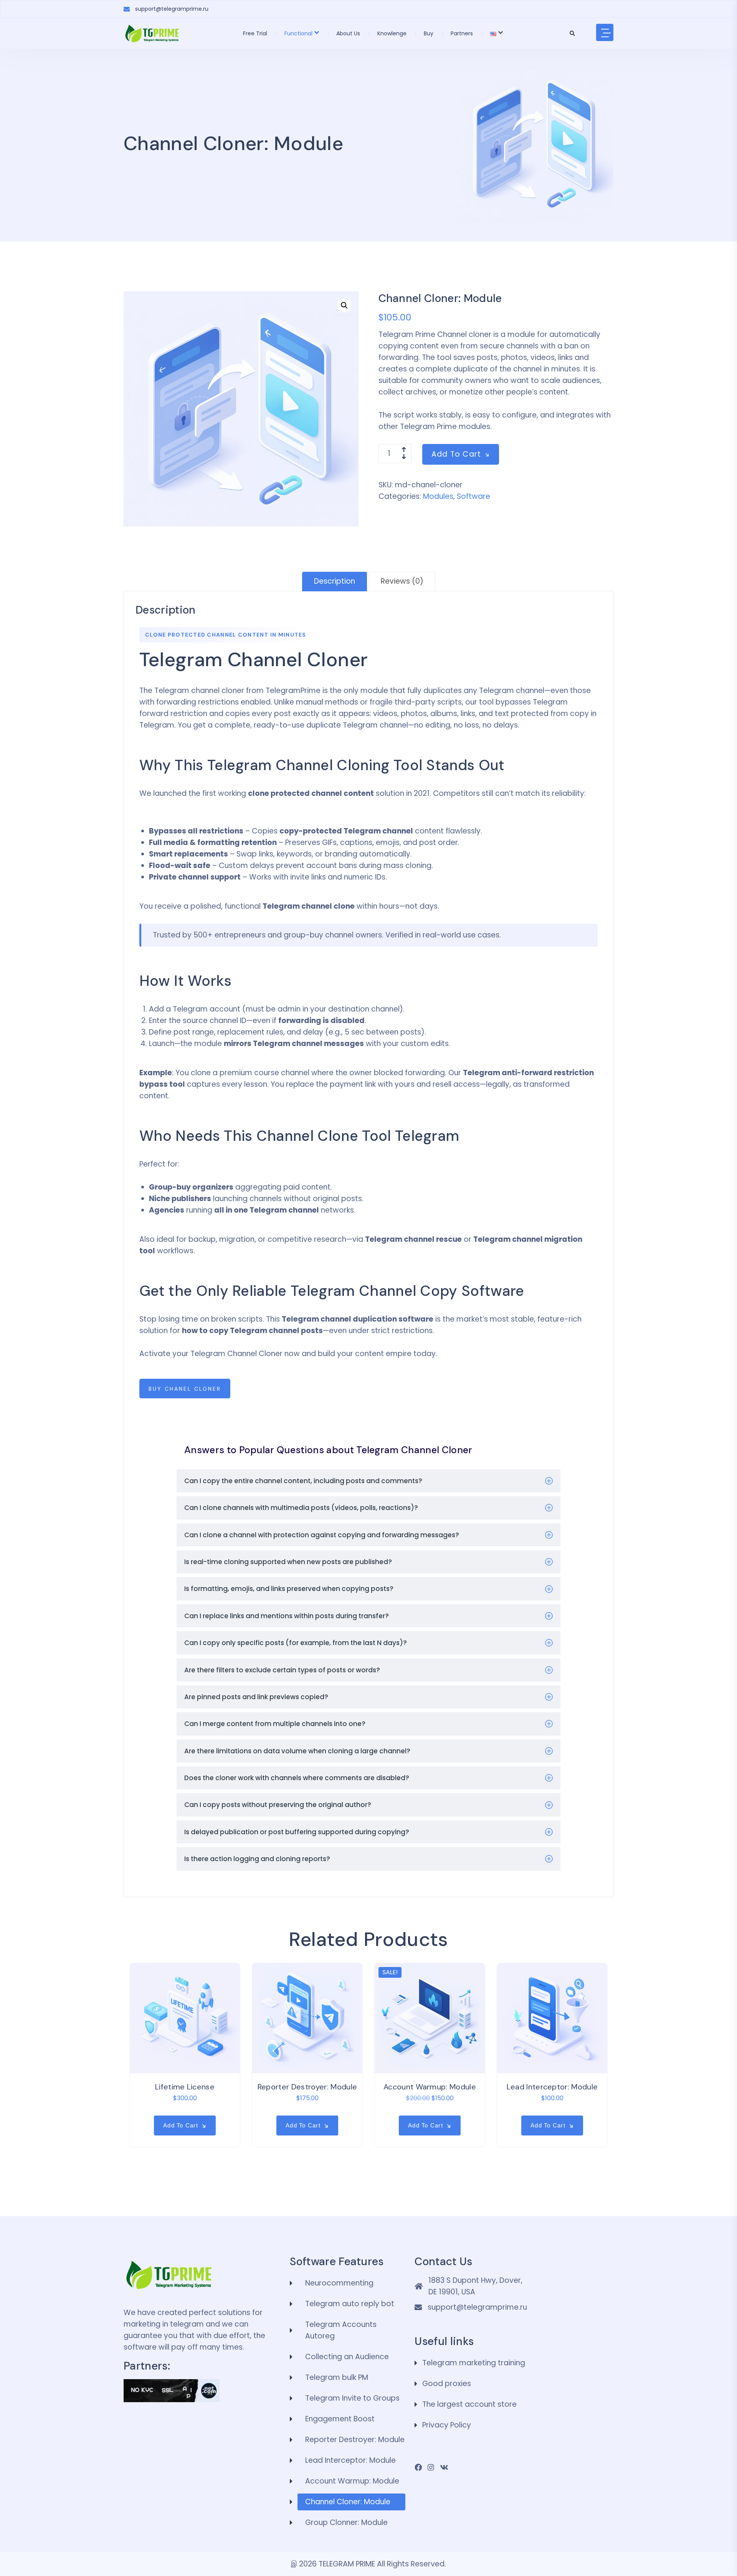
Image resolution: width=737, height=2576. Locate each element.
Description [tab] (335, 581)
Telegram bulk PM (337, 2377)
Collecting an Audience (347, 2357)
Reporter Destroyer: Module (307, 2087)
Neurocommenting (339, 2283)
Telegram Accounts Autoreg (341, 2330)
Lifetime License (185, 2087)
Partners (462, 33)
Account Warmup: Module (430, 2087)
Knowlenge (392, 33)
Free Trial (255, 33)
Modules (438, 496)
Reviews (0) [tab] (402, 581)
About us (348, 33)
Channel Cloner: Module (348, 2502)
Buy (429, 33)
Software (473, 496)
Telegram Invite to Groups (352, 2398)
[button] (344, 305)
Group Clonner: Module (346, 2522)
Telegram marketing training (474, 2363)
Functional (298, 33)
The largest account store (469, 2404)
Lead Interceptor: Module (552, 2087)
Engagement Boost (340, 2419)
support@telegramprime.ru (172, 9)
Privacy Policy (447, 2425)
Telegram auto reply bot (350, 2304)
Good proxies (447, 2384)
